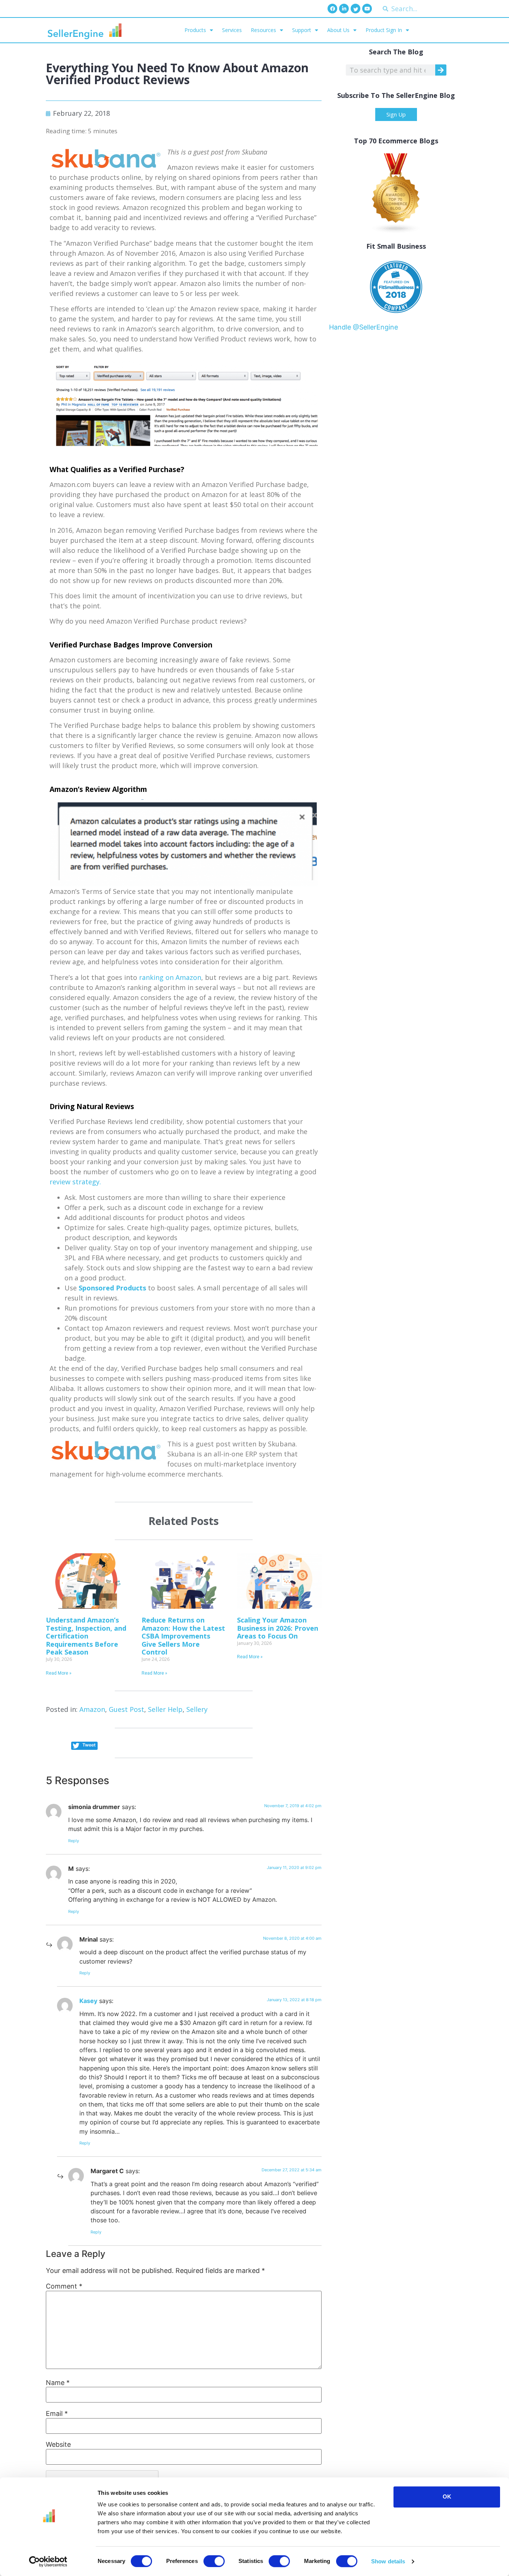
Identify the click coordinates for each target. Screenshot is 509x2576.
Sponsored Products (112, 1288)
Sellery (197, 1709)
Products (195, 30)
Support (302, 30)
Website (58, 2445)
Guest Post (127, 1709)
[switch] (214, 2561)
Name (58, 2383)
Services (232, 30)
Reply (74, 1841)
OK (447, 2497)
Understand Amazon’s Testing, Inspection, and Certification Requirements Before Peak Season (86, 1636)
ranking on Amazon (170, 977)
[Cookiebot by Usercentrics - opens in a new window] (48, 2561)
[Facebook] (332, 9)
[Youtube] (367, 9)
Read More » (59, 1673)
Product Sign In (384, 30)
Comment (64, 2286)
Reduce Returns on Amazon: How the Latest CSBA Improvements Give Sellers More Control (183, 1636)
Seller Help (165, 1709)
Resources (263, 30)
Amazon (92, 1709)
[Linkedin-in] (344, 9)
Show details (388, 2561)
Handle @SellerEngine (363, 327)
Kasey (88, 2001)
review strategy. (75, 1182)
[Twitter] (355, 9)
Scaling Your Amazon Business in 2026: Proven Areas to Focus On (278, 1628)
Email (57, 2414)
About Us (338, 30)
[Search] (441, 70)
